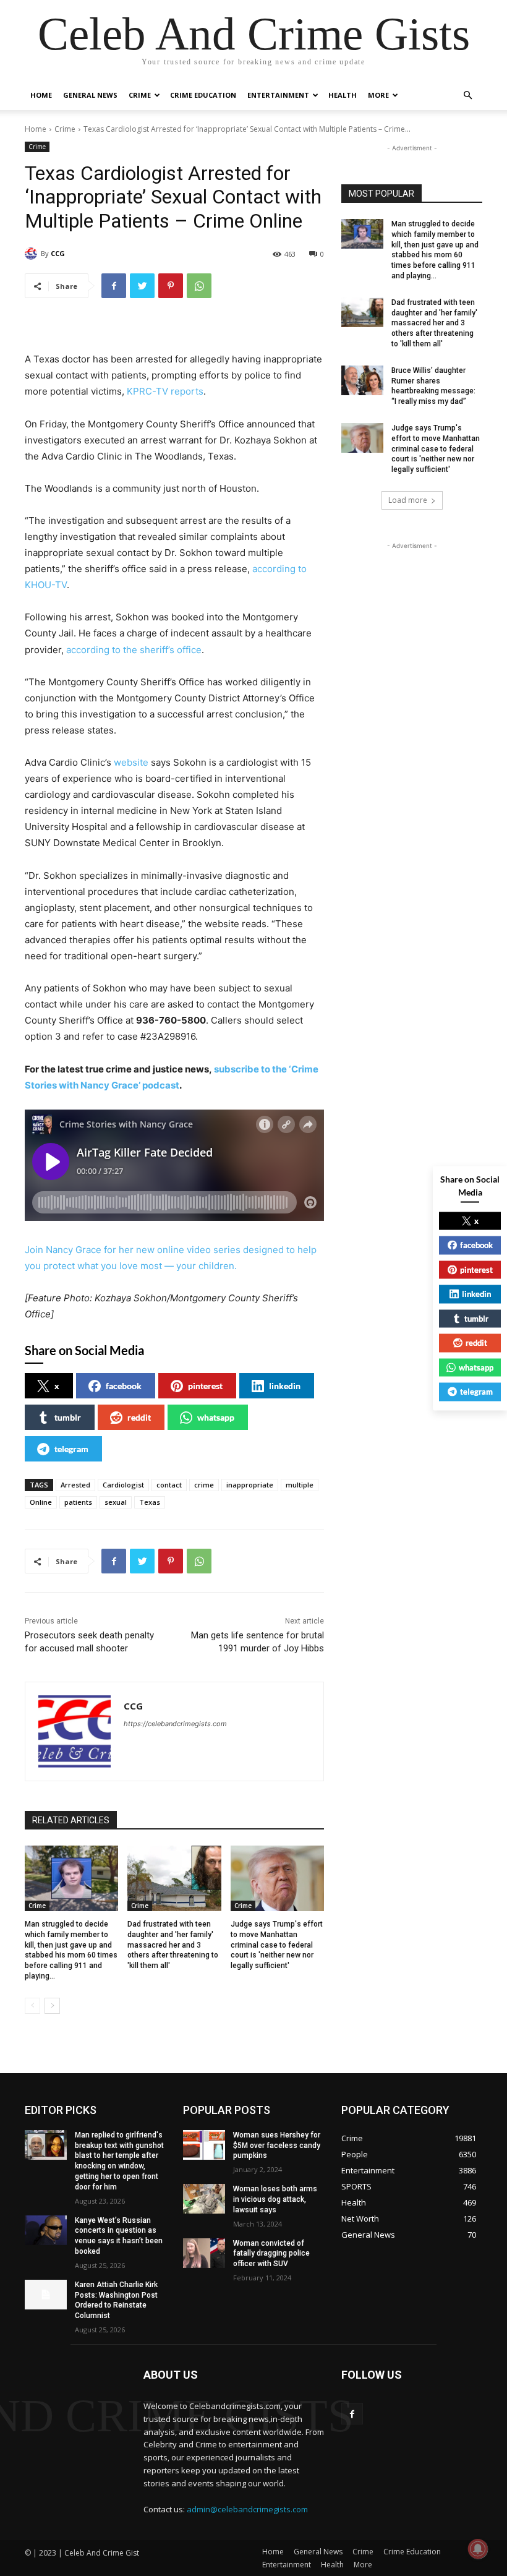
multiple (300, 1485)
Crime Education (203, 95)
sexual (116, 1502)
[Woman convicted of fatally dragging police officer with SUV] (204, 2253)
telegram (71, 1449)
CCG (58, 253)
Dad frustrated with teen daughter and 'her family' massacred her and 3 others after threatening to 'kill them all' (173, 1945)
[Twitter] (142, 286)
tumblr (68, 1417)
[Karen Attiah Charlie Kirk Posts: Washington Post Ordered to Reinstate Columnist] (46, 2295)
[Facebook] (114, 286)
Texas (150, 1502)
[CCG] (33, 254)
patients (78, 1502)
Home (41, 95)
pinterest (205, 1386)
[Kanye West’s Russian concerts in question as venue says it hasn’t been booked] (46, 2230)
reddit (139, 1417)
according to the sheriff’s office (134, 650)
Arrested (75, 1485)
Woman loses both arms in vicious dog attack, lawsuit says (275, 2199)
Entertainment (278, 95)
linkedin (285, 1386)
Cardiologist (123, 1485)
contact (169, 1485)
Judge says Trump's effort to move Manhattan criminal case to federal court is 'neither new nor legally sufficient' (277, 1945)
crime (204, 1485)
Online (41, 1502)
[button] (467, 96)
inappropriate (250, 1485)
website (131, 762)
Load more (408, 500)
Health (343, 95)
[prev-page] (32, 2006)
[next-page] (52, 2006)
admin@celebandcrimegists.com (247, 2509)
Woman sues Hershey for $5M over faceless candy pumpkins (277, 2146)
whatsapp (216, 1417)
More (378, 95)
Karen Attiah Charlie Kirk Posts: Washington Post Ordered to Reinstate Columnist (116, 2300)
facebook (124, 1386)
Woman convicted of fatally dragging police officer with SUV (271, 2254)
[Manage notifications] (478, 2549)
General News (90, 95)
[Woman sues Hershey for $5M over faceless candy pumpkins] (204, 2145)
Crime (140, 95)
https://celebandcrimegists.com (175, 1724)
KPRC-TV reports (165, 391)
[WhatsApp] (199, 286)
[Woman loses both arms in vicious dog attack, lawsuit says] (204, 2199)
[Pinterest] (171, 286)
